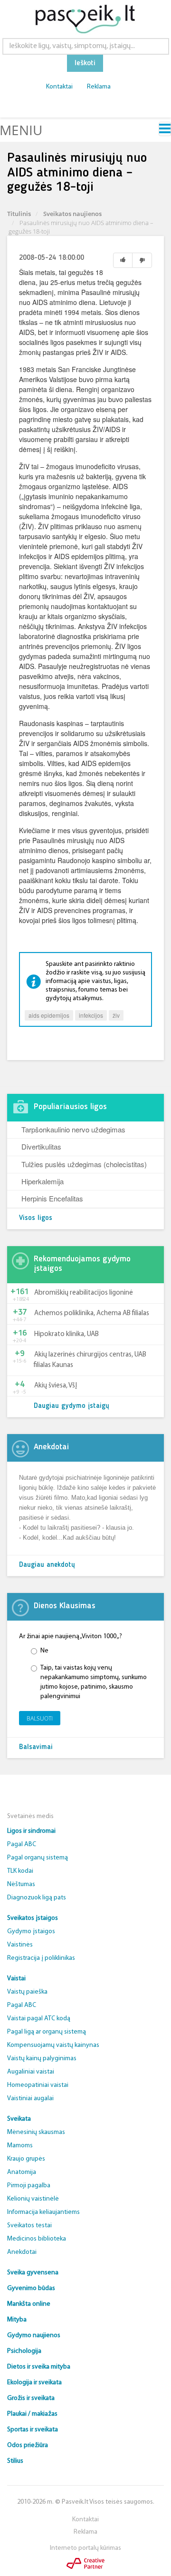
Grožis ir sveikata (31, 2398)
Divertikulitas (41, 1146)
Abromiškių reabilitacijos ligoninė (84, 1293)
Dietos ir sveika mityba (39, 2367)
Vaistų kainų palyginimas (42, 2059)
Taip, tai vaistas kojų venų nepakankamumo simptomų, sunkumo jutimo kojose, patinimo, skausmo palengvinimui (94, 1682)
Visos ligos (36, 1218)
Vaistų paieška (27, 1992)
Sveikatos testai (29, 2226)
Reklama (99, 87)
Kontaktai (59, 87)
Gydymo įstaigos (31, 1932)
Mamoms (20, 2146)
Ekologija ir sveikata (34, 2383)
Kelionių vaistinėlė (33, 2199)
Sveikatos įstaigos (33, 1918)
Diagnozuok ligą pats (37, 1898)
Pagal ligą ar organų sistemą (47, 2032)
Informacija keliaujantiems (43, 2212)
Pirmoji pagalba (29, 2186)
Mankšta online (29, 2304)
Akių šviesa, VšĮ (56, 1386)
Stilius (15, 2461)
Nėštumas (21, 1884)
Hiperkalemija (43, 1181)
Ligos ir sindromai (31, 1831)
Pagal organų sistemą (38, 1858)
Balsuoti (40, 1718)
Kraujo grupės (26, 2159)
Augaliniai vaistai (31, 2072)
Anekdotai (22, 2252)
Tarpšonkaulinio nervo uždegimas (73, 1129)
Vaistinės (20, 1945)
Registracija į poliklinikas (41, 1958)
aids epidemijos (49, 1015)
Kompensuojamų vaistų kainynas (53, 2045)
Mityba (17, 2320)
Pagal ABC (22, 1844)
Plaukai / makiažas (32, 2414)
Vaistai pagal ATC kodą (39, 2019)
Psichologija (24, 2351)
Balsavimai (36, 1747)
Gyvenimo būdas (31, 2288)
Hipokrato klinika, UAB (66, 1334)
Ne (44, 1651)
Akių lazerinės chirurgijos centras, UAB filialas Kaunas (90, 1360)
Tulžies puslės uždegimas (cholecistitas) (84, 1164)
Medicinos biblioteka (37, 2239)
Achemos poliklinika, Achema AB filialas (92, 1313)
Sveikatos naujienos (72, 214)
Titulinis (19, 214)
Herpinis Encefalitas (52, 1198)
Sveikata (19, 2119)
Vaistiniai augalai (30, 2099)
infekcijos (91, 1015)
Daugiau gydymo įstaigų (71, 1406)
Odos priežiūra (28, 2445)
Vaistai (16, 1979)
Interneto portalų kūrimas (85, 2548)
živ (116, 1015)
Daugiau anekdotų (47, 1565)
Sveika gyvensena (33, 2273)
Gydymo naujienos (34, 2335)
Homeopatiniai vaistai (38, 2085)
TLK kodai (20, 1871)
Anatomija (22, 2172)
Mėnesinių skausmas (36, 2132)
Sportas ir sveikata (33, 2430)
